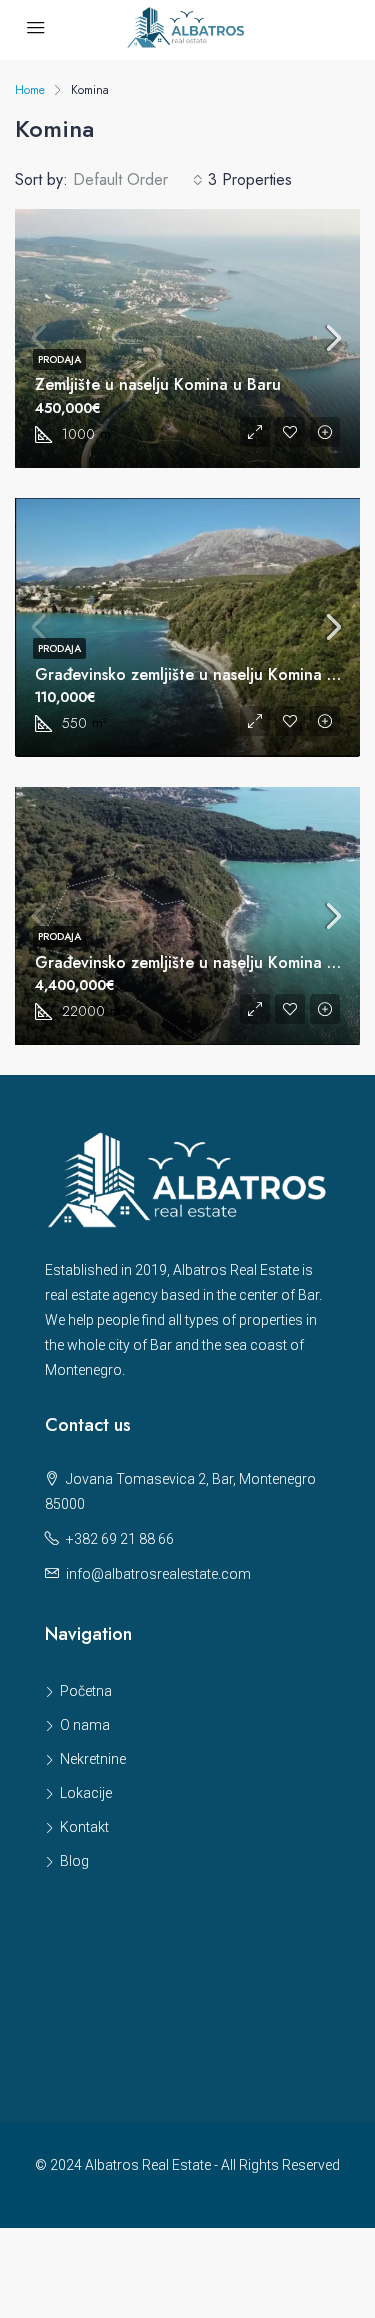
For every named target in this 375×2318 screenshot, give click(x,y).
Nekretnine (93, 1759)
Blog (74, 1861)
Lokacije (86, 1793)
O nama (85, 1725)
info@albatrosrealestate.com (158, 1574)
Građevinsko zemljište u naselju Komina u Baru (205, 674)
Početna (86, 1691)
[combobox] (138, 180)
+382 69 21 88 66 (120, 1539)
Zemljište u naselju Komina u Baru (158, 384)
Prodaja (59, 359)
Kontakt (84, 1827)
